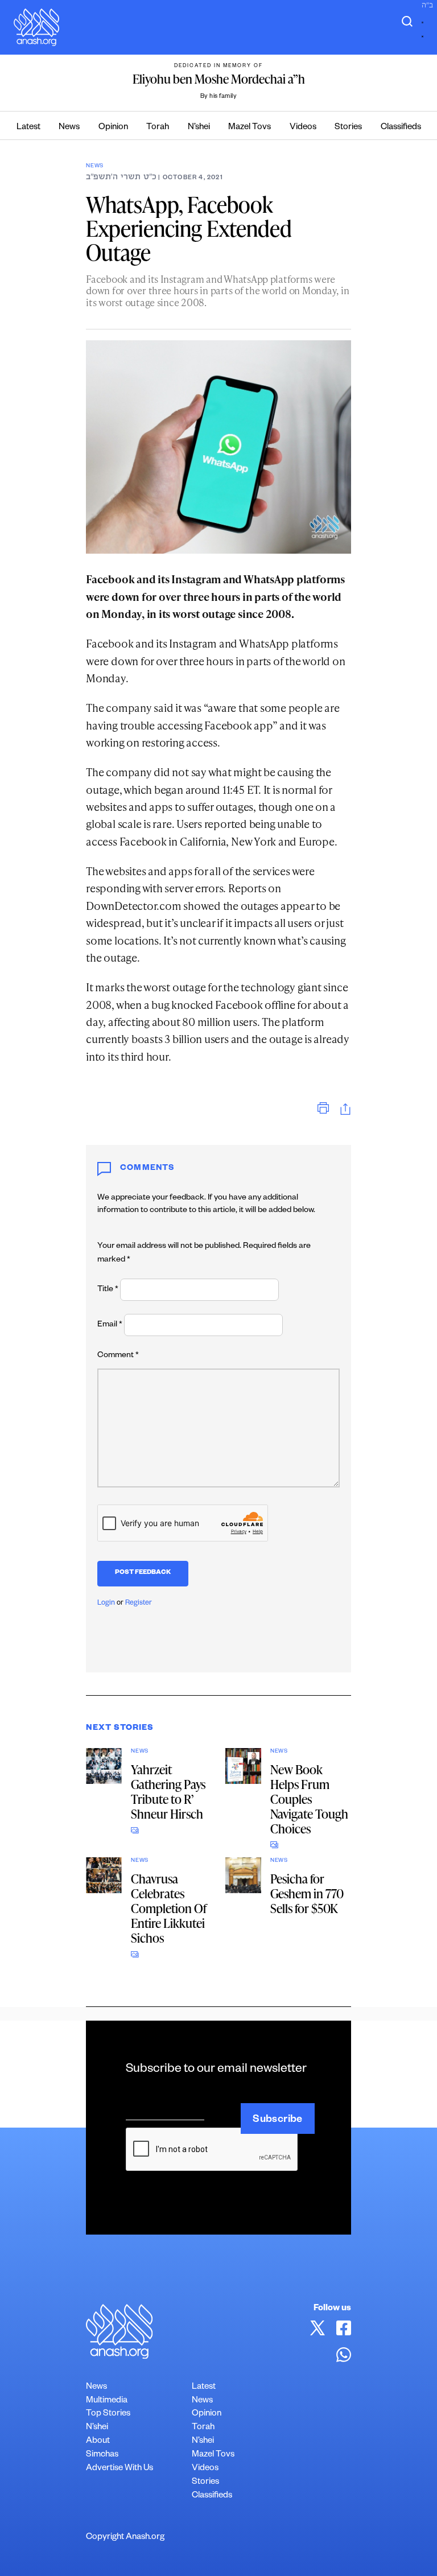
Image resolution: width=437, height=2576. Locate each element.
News (69, 128)
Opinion (113, 128)
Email (110, 1325)
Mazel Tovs (250, 128)
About (98, 2441)
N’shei (199, 128)
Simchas (102, 2455)
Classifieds (401, 128)
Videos (303, 128)
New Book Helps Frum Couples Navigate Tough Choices (309, 1799)
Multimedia (107, 2401)
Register (139, 1604)
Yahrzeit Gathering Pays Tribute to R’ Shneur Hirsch (168, 1792)
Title (108, 1290)
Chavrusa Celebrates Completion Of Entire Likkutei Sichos (169, 1908)
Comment (118, 1356)
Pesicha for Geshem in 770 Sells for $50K (307, 1893)
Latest (28, 128)
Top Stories (108, 2414)
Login (106, 1604)
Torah (158, 128)
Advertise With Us (119, 2469)
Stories (348, 128)
